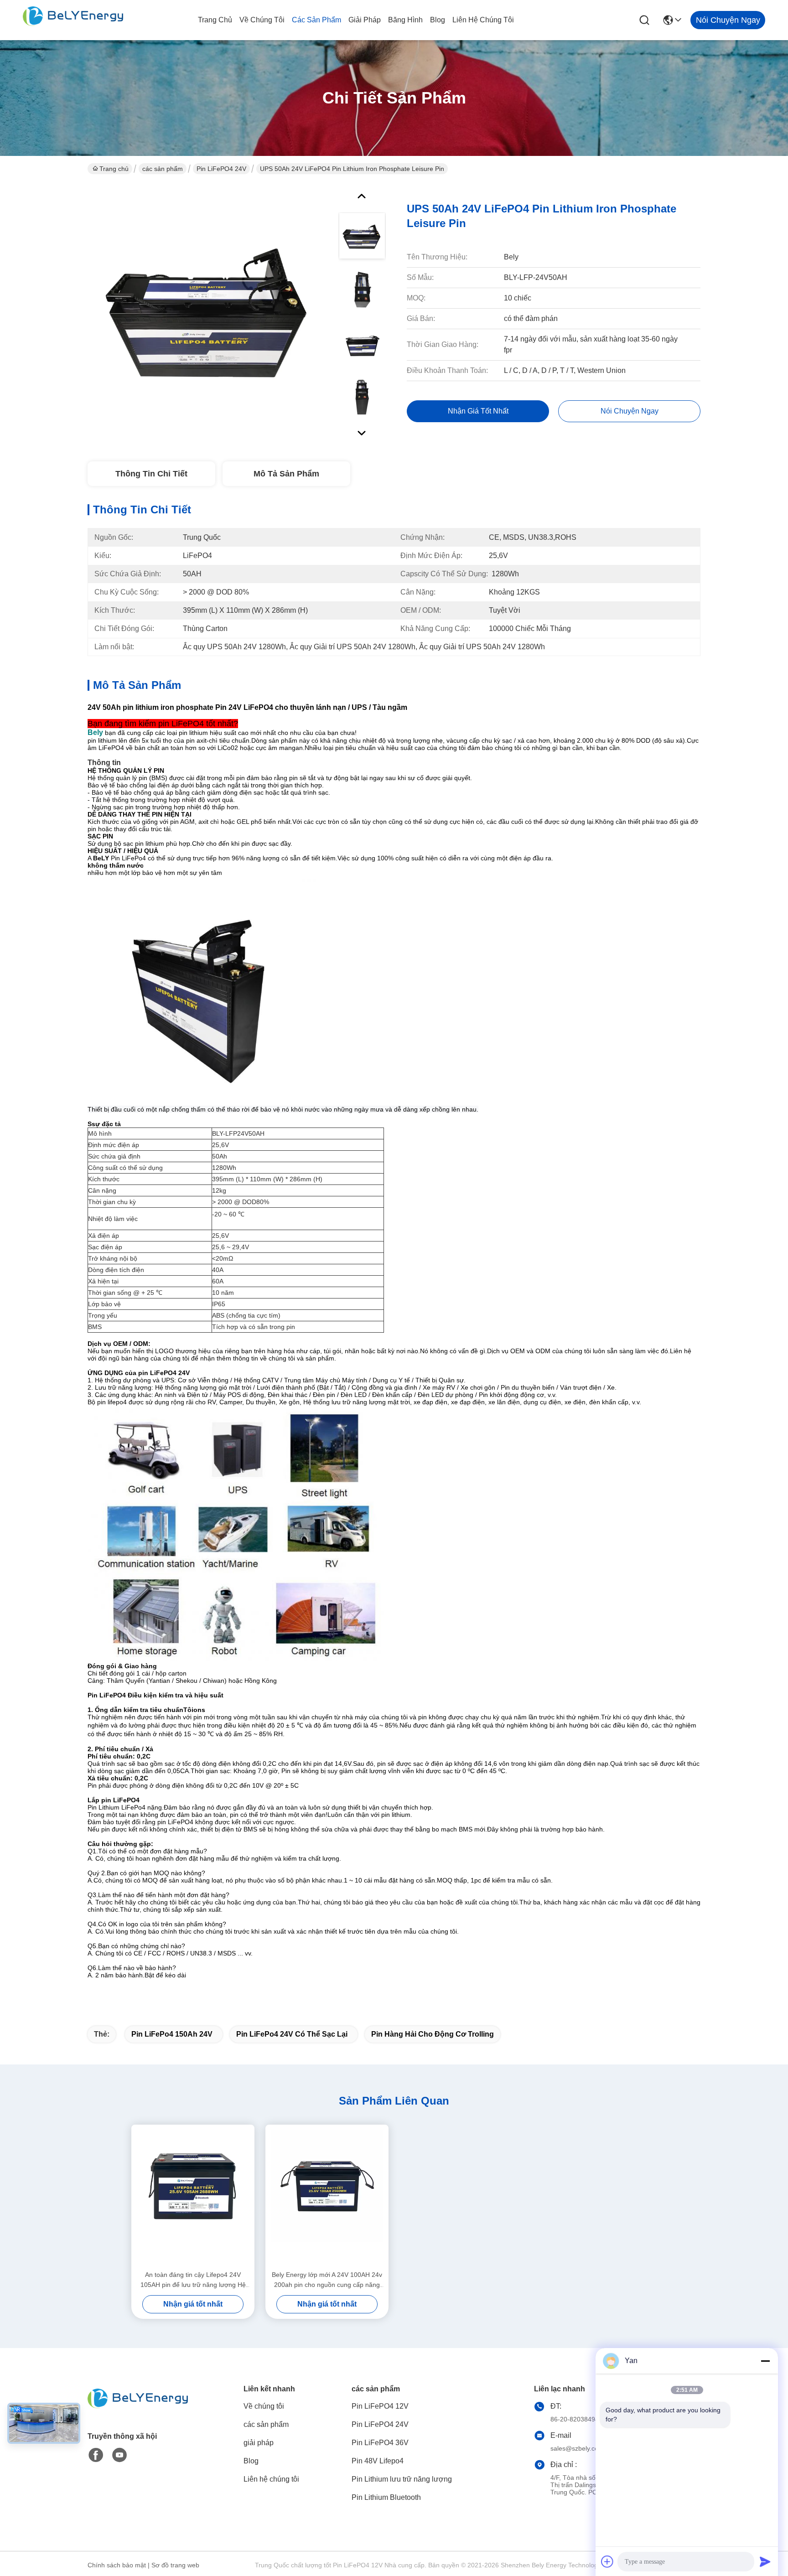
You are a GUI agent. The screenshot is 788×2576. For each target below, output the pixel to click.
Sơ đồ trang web (175, 2565)
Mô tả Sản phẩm (286, 474)
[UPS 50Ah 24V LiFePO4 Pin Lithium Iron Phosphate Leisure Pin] (209, 312)
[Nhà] (138, 2409)
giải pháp (365, 20)
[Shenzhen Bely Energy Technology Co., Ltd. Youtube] (119, 2455)
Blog (438, 20)
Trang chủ (215, 20)
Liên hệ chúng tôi (483, 20)
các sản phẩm (316, 20)
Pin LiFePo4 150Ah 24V (172, 2034)
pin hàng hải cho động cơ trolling (433, 2034)
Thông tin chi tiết (151, 474)
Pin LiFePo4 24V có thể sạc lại (292, 2034)
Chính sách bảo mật (117, 2565)
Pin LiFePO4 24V (221, 169)
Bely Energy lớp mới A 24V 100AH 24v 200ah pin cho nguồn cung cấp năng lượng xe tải (327, 2280)
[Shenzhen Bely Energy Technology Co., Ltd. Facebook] (96, 2455)
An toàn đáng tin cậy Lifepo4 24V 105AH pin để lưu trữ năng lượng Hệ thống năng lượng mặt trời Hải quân (193, 2280)
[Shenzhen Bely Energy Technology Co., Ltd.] (73, 20)
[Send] (765, 2561)
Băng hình (405, 20)
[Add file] (607, 2561)
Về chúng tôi (262, 20)
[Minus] (765, 2361)
